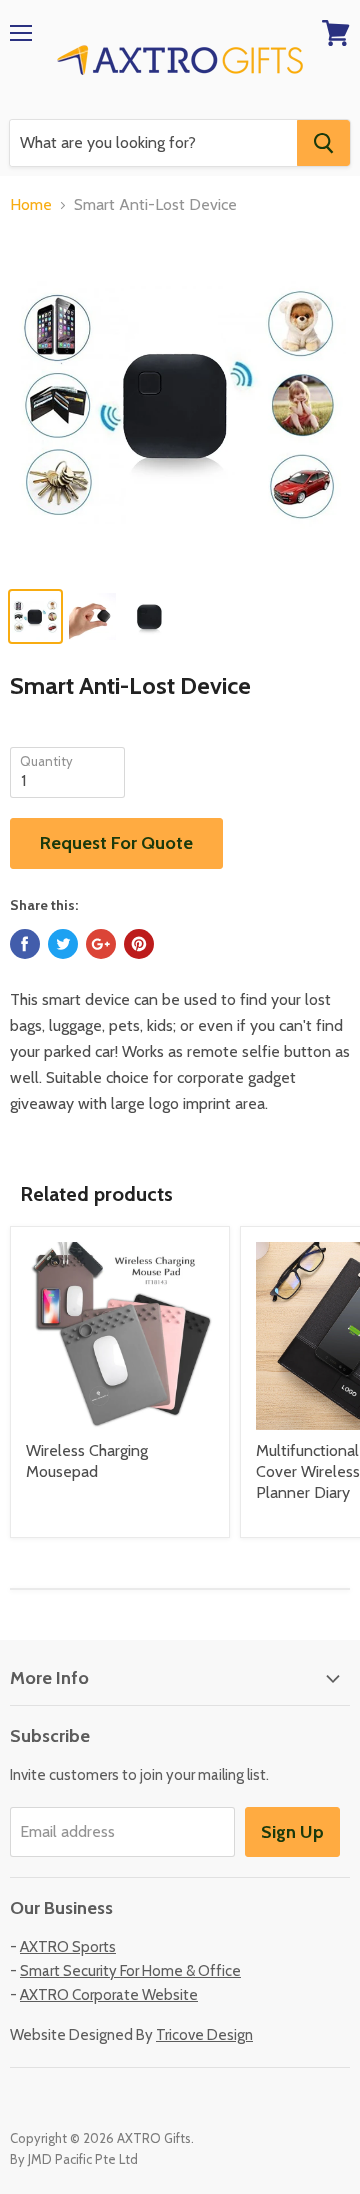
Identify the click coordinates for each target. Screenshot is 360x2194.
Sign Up (292, 1832)
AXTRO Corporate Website (109, 1995)
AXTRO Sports (68, 1947)
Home (31, 205)
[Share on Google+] (101, 944)
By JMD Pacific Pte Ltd (74, 2159)
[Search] (323, 143)
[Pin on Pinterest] (139, 944)
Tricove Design (204, 2035)
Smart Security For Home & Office (130, 1971)
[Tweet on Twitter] (63, 944)
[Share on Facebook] (25, 944)
